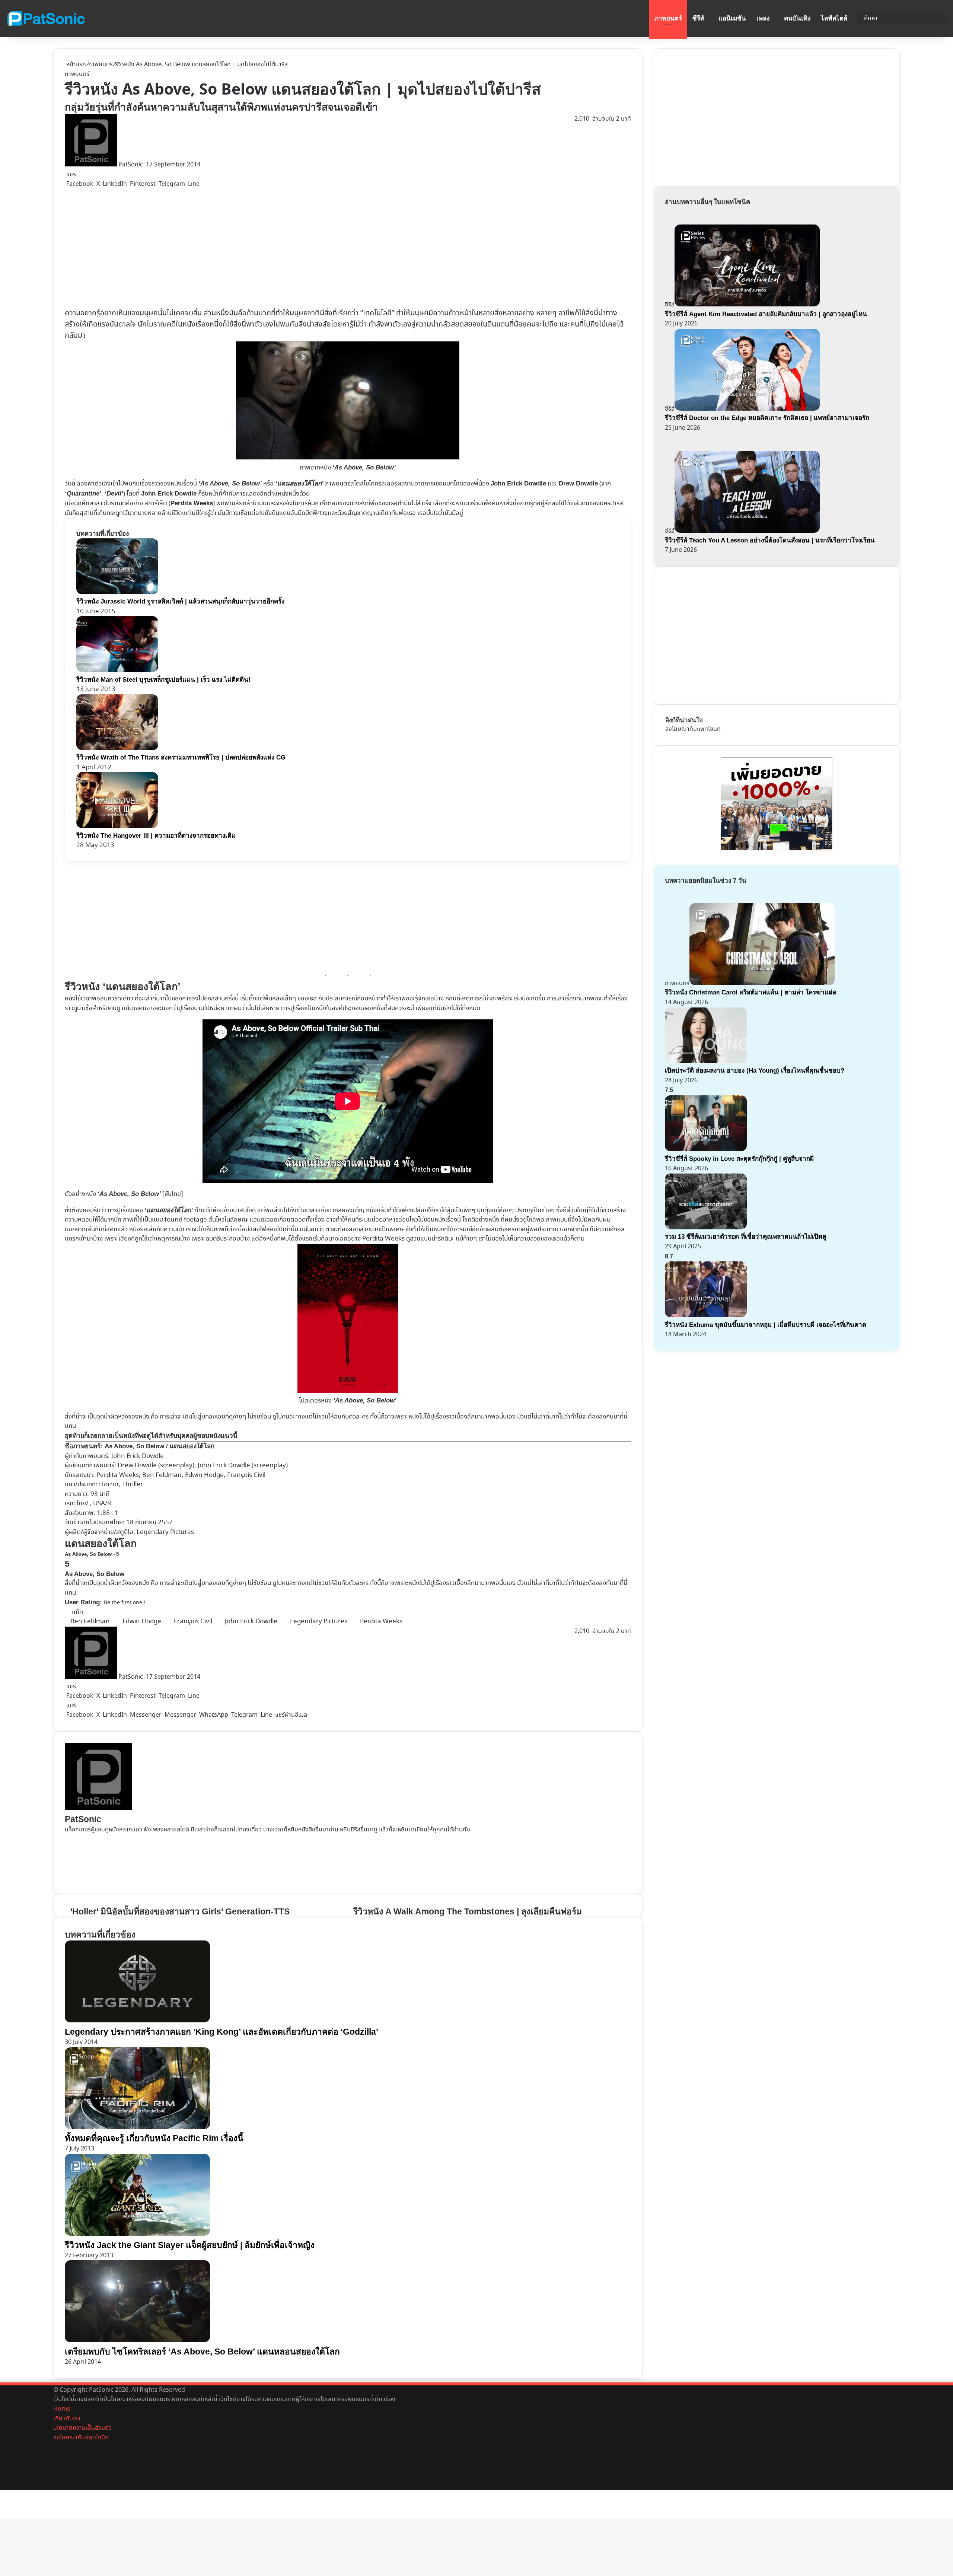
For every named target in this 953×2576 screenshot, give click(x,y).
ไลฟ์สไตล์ (834, 18)
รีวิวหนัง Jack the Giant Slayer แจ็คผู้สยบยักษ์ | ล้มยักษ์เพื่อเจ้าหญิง (190, 2245)
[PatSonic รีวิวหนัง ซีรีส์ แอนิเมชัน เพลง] (46, 19)
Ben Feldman (90, 1622)
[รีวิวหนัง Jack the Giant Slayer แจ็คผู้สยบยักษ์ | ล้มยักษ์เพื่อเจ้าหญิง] (137, 2234)
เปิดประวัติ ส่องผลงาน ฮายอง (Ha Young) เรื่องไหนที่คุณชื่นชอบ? (755, 1071)
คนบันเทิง (797, 18)
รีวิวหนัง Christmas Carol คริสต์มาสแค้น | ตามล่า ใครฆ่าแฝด (751, 992)
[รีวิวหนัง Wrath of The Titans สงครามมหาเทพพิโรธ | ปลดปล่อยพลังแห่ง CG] (117, 749)
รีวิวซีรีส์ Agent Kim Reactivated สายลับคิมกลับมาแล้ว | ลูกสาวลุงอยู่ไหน (766, 314)
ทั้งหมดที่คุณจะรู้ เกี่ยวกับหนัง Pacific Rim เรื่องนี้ (154, 2138)
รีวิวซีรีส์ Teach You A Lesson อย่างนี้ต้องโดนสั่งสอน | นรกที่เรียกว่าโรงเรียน (770, 540)
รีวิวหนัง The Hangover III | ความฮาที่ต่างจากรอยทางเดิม (156, 836)
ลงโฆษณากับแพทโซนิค (693, 729)
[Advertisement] (225, 248)
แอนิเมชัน (732, 18)
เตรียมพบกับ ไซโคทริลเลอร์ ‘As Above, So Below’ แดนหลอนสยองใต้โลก (202, 2351)
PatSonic (131, 165)
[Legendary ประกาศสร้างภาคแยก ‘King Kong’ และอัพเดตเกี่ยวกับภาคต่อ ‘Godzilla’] (137, 2021)
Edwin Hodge (142, 1622)
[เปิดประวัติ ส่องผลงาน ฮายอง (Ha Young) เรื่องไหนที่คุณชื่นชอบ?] (706, 1062)
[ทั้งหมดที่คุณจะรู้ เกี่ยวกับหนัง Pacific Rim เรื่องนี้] (137, 2128)
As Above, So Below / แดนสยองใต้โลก (160, 1446)
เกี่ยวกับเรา (67, 2419)
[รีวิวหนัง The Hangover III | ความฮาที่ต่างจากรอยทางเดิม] (117, 826)
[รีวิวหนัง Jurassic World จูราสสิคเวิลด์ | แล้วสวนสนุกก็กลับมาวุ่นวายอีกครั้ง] (117, 593)
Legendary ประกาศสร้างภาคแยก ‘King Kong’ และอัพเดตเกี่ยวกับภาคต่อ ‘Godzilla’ (221, 2032)
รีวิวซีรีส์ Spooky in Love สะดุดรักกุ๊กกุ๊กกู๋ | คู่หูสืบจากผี (739, 1159)
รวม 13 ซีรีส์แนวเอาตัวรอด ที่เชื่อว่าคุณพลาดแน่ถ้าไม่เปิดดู (746, 1237)
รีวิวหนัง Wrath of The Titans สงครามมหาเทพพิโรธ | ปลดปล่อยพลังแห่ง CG (181, 757)
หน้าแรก (75, 65)
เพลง (763, 18)
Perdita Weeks (381, 1622)
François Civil (193, 1622)
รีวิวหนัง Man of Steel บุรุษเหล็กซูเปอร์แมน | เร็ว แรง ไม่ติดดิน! (163, 680)
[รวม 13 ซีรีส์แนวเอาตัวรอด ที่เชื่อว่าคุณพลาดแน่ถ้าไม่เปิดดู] (706, 1228)
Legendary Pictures (319, 1622)
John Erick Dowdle (138, 1456)
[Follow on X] (145, 165)
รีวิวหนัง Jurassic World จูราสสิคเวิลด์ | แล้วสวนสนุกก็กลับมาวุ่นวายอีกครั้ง (180, 601)
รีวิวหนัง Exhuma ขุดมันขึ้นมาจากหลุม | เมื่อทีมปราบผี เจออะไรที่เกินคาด (766, 1325)
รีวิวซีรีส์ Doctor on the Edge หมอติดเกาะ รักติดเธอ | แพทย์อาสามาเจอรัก (767, 418)
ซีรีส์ (698, 18)
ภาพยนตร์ (668, 18)
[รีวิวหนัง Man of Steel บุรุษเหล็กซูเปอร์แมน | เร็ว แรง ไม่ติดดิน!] (117, 670)
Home (62, 2409)
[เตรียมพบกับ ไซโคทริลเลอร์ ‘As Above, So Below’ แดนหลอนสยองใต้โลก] (137, 2341)
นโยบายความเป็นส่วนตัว (82, 2428)
